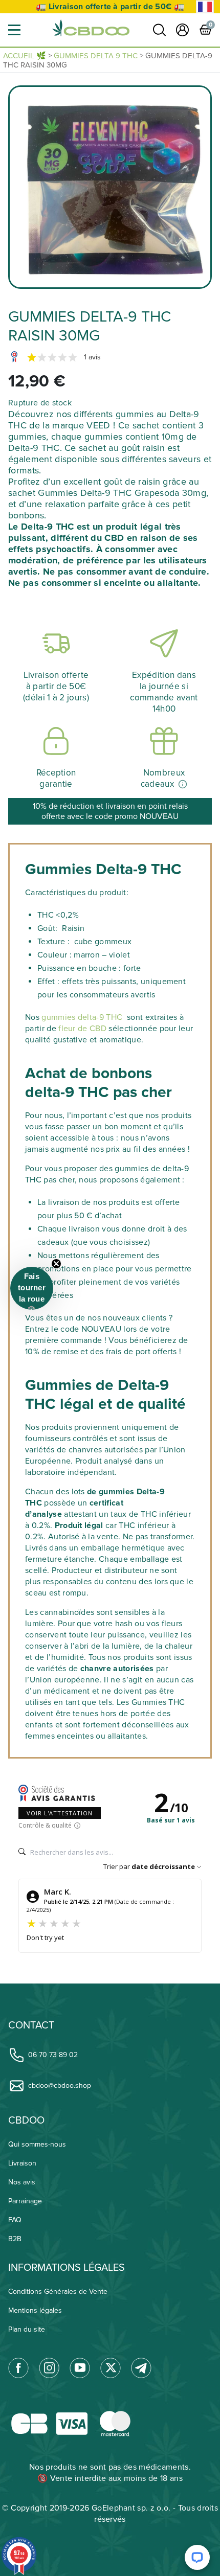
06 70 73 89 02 (53, 2055)
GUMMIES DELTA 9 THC (96, 56)
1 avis (92, 357)
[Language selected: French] (205, 7)
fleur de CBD (82, 1029)
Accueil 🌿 (25, 56)
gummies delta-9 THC (83, 1017)
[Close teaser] (56, 1264)
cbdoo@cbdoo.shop (60, 2085)
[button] (14, 30)
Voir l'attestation (60, 1813)
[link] (159, 30)
